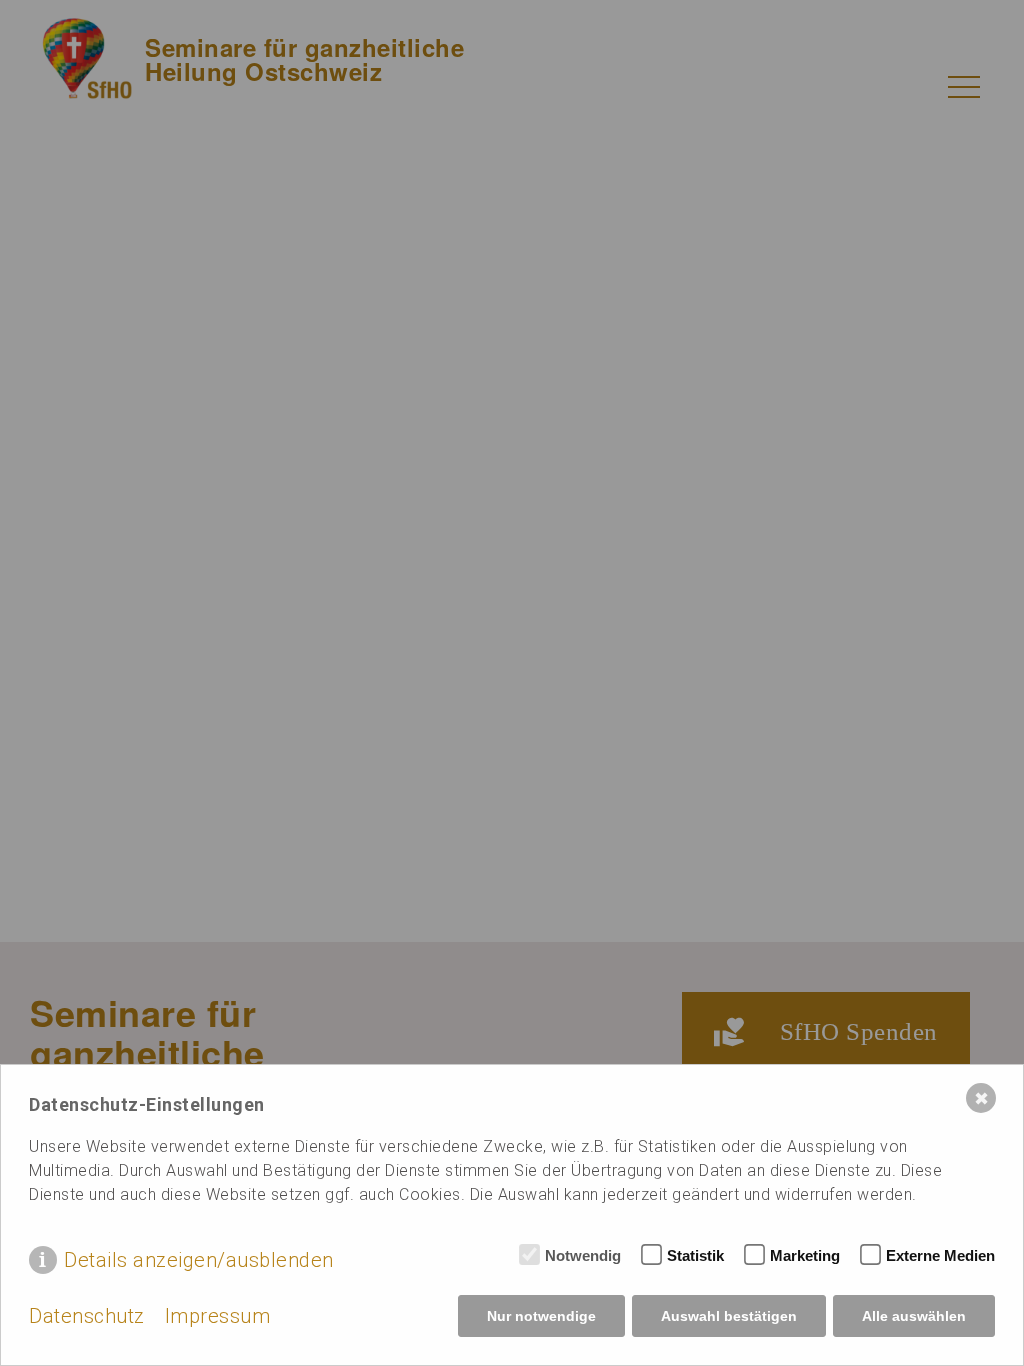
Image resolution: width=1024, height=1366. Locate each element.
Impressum (218, 1316)
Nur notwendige (541, 1316)
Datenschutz (87, 1316)
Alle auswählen (914, 1316)
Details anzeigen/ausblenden (199, 1260)
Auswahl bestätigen (729, 1316)
